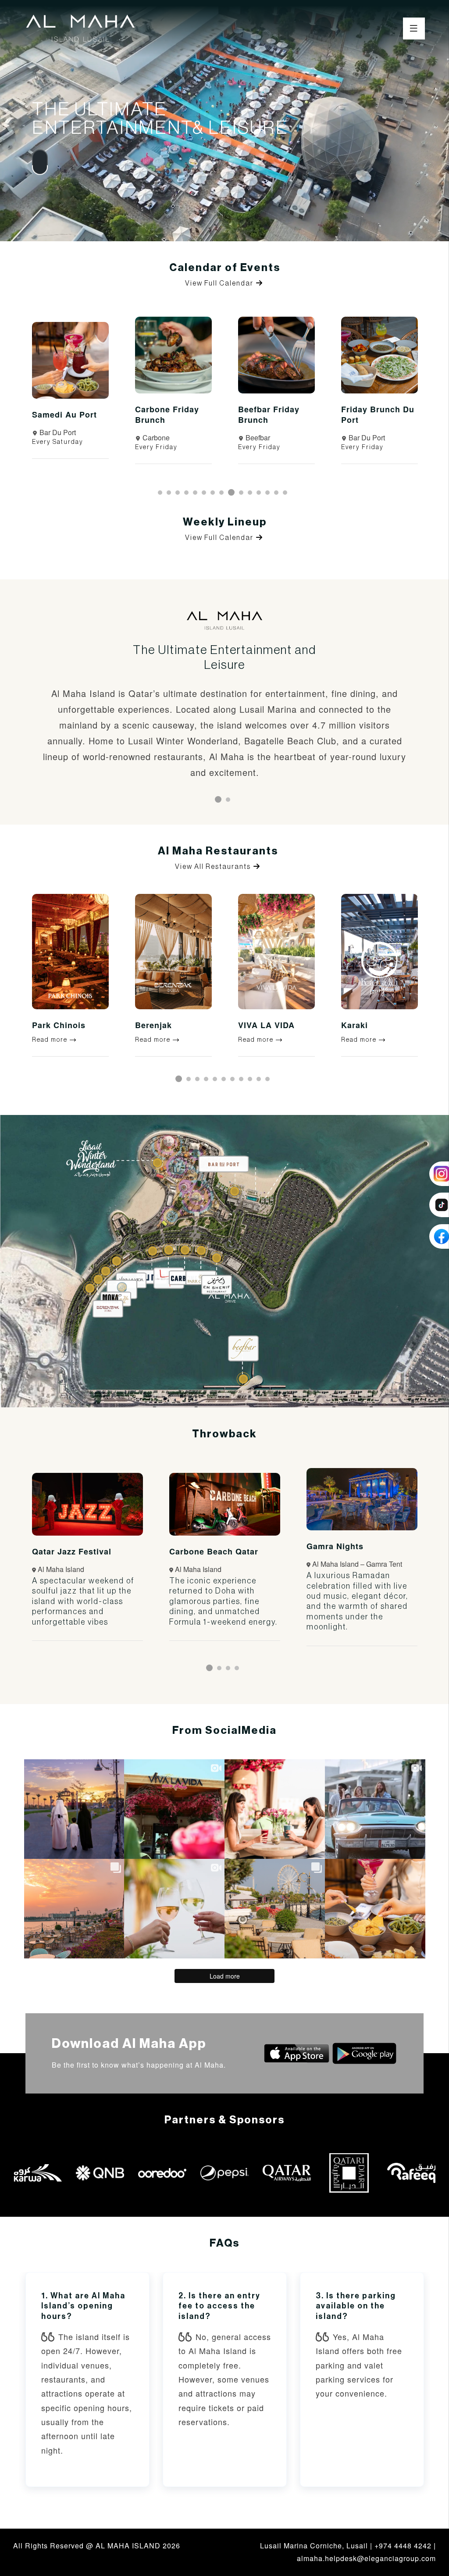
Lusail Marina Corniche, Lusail (314, 2546)
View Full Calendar (220, 283)
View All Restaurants (214, 867)
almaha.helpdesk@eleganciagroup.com (366, 2558)
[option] (70, 397)
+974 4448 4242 (403, 2546)
